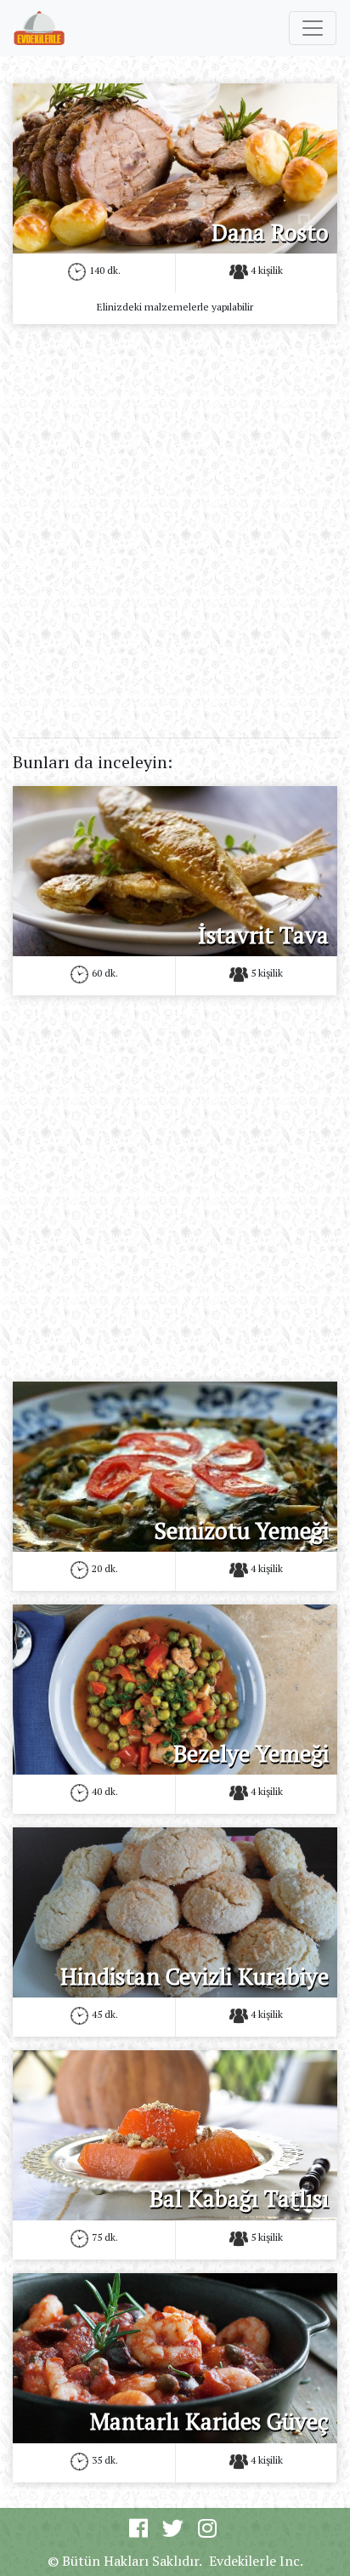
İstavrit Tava (263, 935)
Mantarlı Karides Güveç (209, 2421)
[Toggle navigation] (313, 28)
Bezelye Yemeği (251, 1753)
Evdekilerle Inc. (256, 2561)
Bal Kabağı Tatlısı (239, 2198)
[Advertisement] (175, 513)
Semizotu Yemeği (241, 1530)
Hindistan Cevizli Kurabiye (195, 1976)
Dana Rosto (270, 232)
